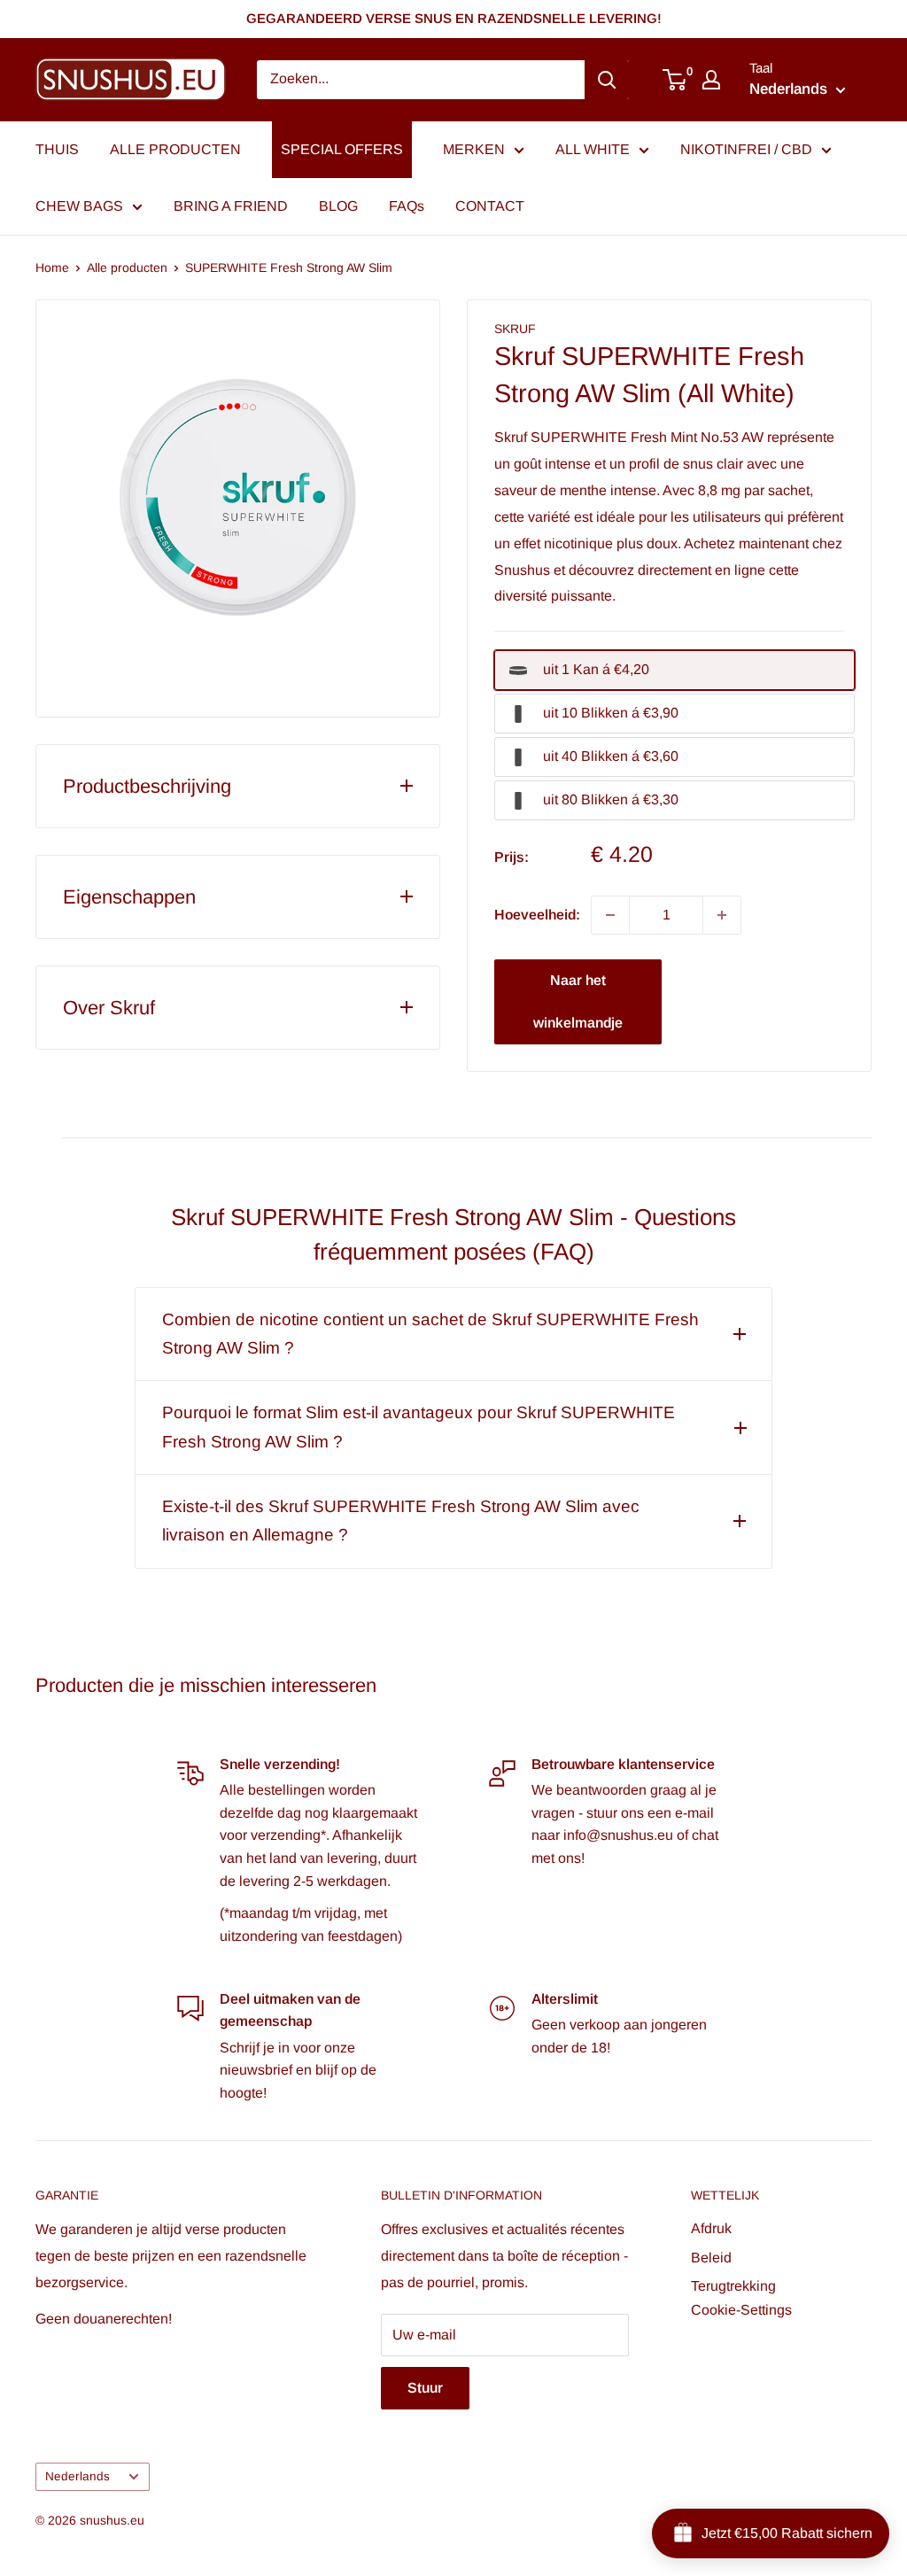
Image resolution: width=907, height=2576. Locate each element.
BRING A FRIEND (231, 206)
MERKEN (474, 149)
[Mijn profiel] (711, 80)
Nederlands (78, 2476)
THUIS (57, 149)
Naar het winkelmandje (578, 1001)
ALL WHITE (593, 149)
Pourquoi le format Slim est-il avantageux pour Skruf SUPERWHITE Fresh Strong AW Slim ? (419, 1427)
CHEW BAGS (79, 206)
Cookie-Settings (741, 2310)
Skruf (515, 329)
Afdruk (711, 2228)
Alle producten (127, 268)
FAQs (407, 206)
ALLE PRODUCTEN (175, 149)
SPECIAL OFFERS (342, 149)
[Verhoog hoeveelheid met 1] (722, 915)
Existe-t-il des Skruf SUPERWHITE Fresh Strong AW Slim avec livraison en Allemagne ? (401, 1521)
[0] (675, 80)
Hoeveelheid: (537, 915)
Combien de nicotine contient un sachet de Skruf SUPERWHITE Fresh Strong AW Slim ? (430, 1334)
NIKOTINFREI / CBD (746, 149)
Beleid (711, 2258)
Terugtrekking (733, 2286)
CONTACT (490, 206)
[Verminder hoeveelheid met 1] (610, 915)
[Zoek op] (607, 80)
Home (52, 268)
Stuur (425, 2388)
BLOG (338, 206)
